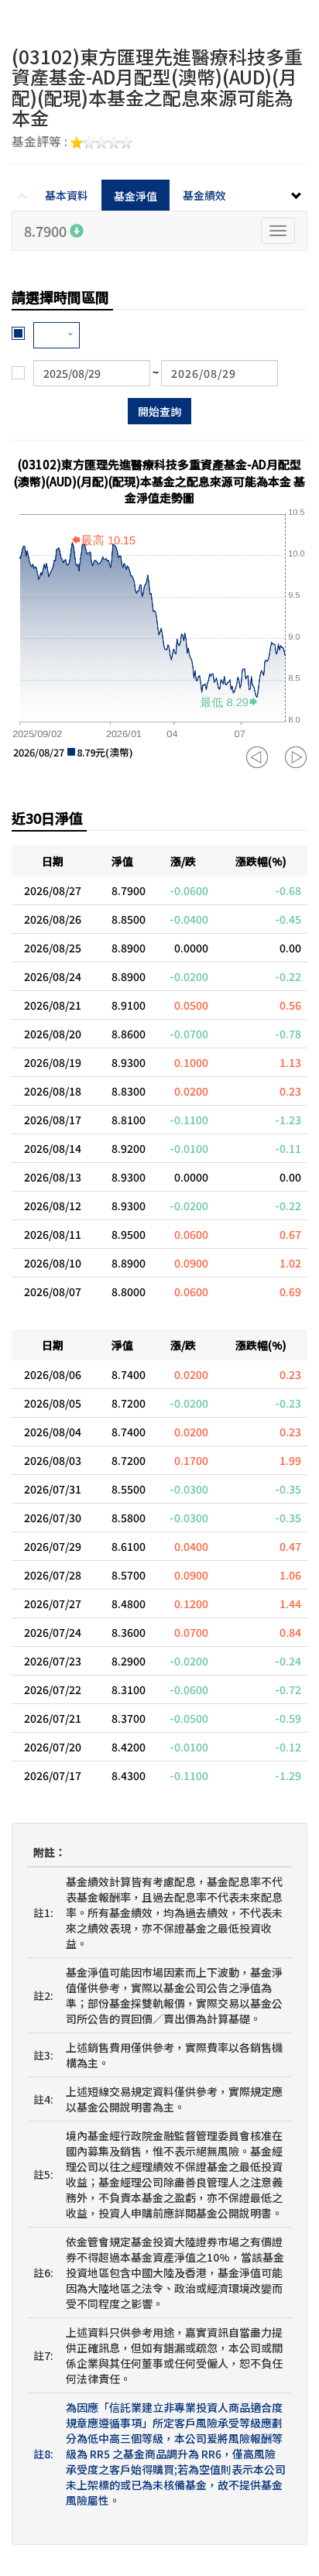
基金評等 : (41, 142)
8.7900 (47, 231)
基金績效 (204, 195)
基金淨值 (135, 196)
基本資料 (67, 195)
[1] (57, 335)
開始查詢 (159, 411)
